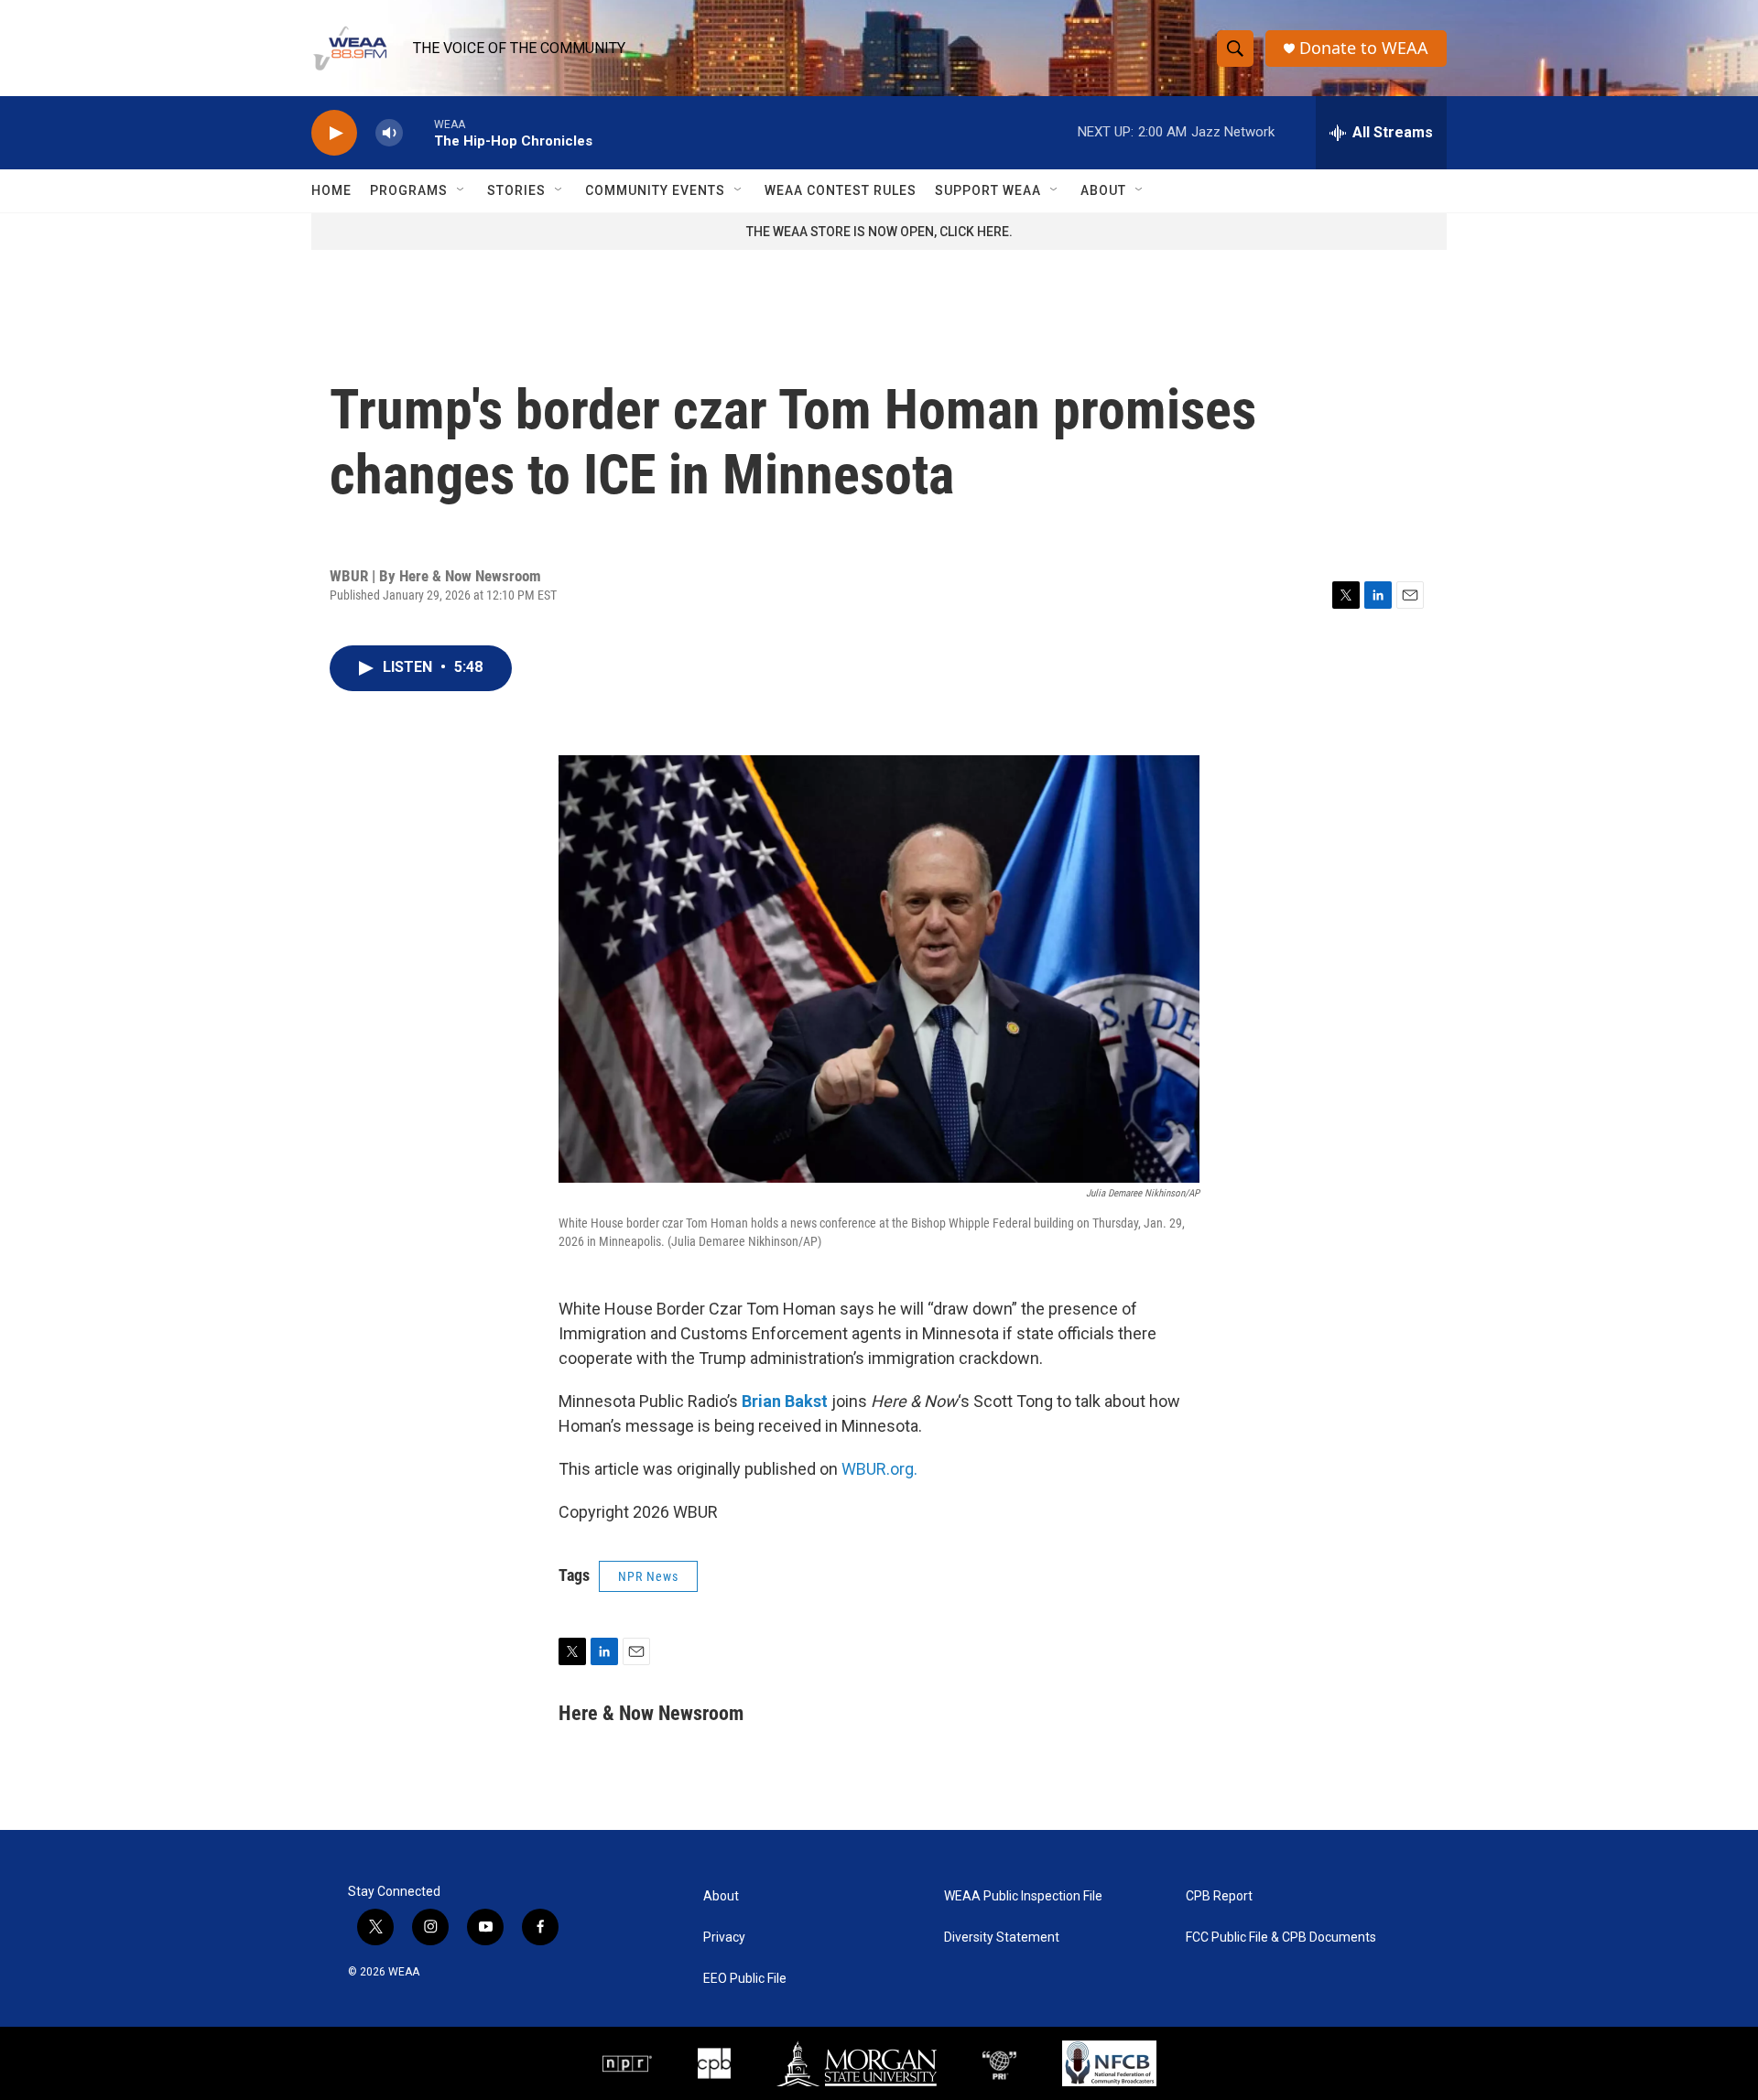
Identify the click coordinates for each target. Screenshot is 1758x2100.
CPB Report (1219, 1896)
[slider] (418, 132)
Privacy (724, 1938)
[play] (334, 133)
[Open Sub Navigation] (461, 190)
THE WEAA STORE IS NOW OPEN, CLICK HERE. (879, 232)
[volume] (389, 133)
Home (331, 190)
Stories (516, 190)
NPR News (648, 1576)
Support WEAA (988, 190)
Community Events (655, 190)
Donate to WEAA (1364, 48)
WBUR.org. (879, 1469)
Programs (409, 190)
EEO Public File (745, 1979)
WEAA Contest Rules (841, 190)
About (1103, 190)
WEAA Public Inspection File (1023, 1896)
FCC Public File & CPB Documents (1281, 1938)
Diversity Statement (1002, 1938)
